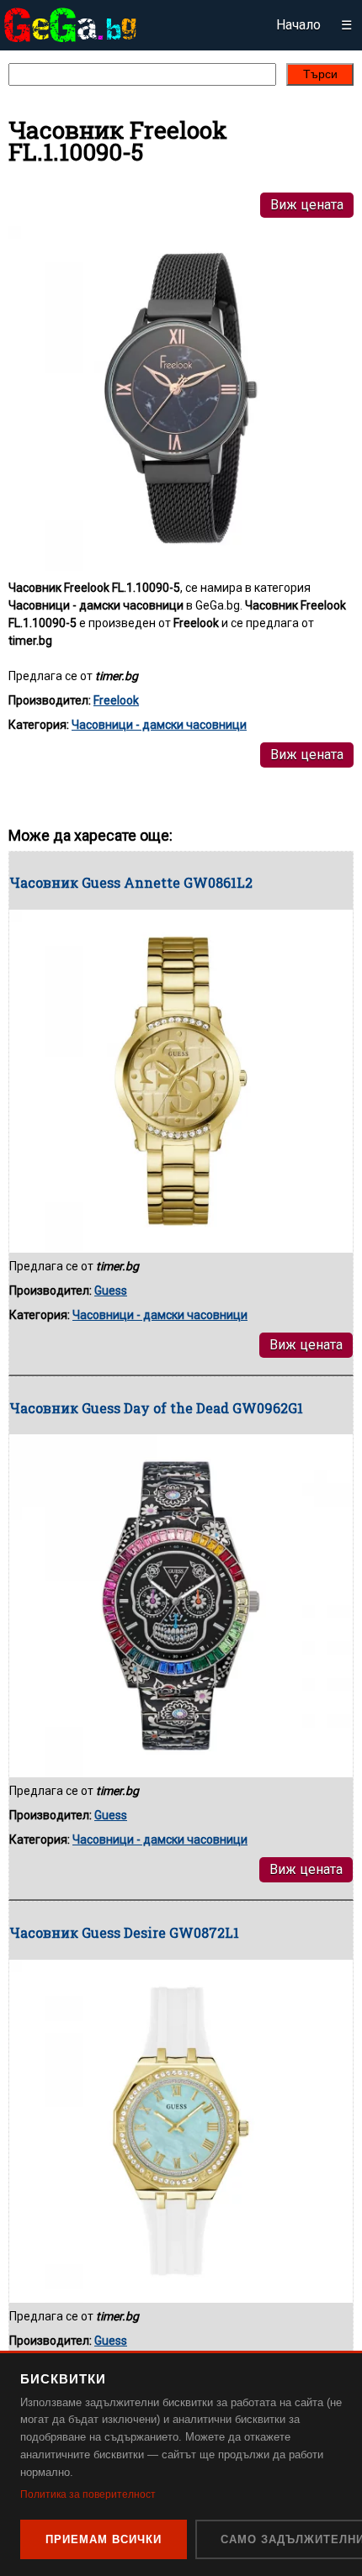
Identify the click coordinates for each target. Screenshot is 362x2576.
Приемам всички (104, 2539)
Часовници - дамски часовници (159, 725)
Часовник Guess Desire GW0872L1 (124, 1932)
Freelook (116, 700)
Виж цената (307, 205)
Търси (320, 74)
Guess (111, 1291)
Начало (298, 25)
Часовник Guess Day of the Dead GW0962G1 (156, 1408)
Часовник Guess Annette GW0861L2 (131, 882)
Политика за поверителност (88, 2494)
